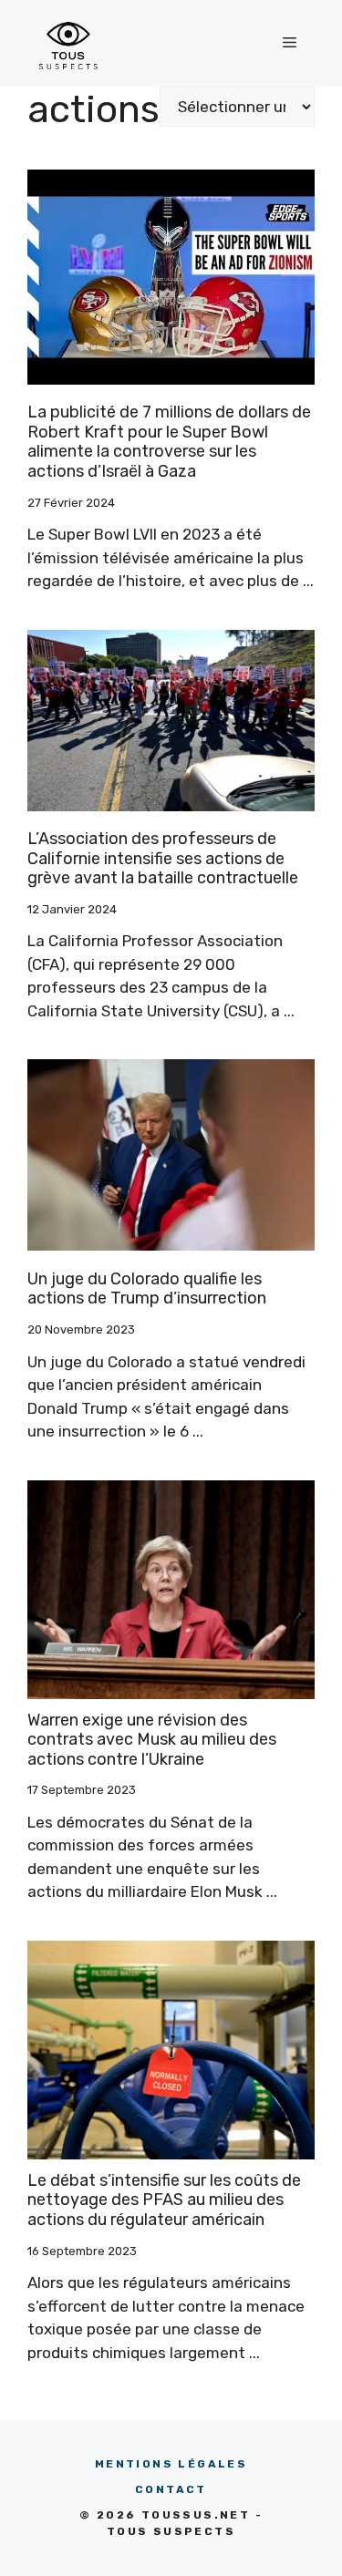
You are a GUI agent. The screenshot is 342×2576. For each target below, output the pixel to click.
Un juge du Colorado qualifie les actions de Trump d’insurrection (147, 1289)
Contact (171, 2489)
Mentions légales (171, 2464)
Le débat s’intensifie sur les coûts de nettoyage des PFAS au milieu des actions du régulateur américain (164, 2200)
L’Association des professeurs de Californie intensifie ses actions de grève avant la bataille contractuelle (163, 858)
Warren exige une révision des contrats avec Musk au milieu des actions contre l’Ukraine (152, 1740)
